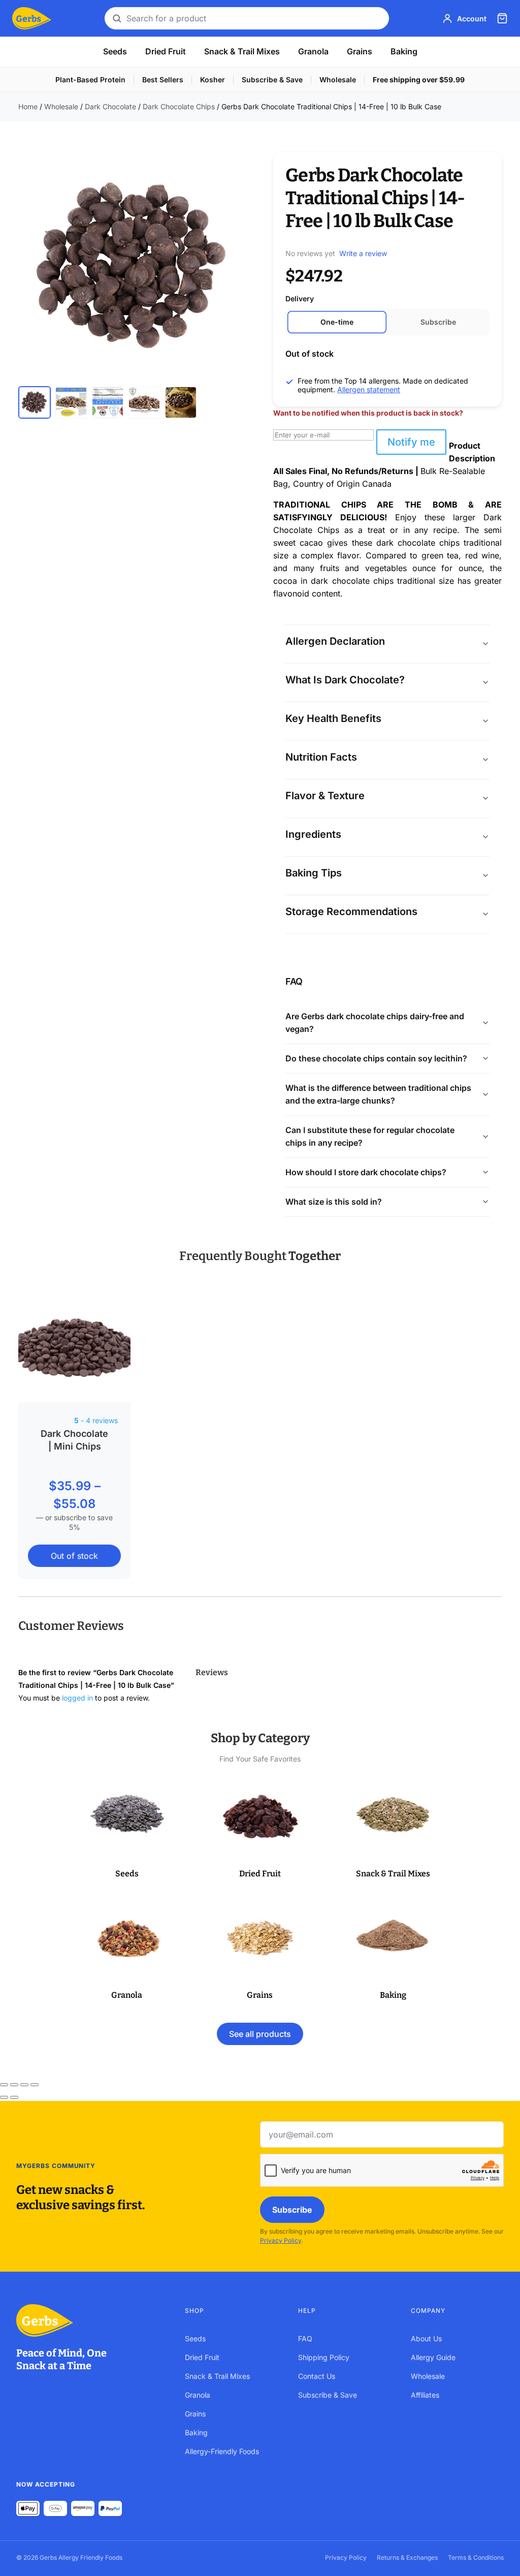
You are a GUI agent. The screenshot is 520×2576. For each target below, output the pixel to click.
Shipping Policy (324, 2357)
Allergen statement (369, 389)
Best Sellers (163, 80)
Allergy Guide (433, 2357)
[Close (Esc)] (35, 2085)
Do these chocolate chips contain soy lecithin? (376, 1058)
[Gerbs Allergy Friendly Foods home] (90, 2320)
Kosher (213, 80)
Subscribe (292, 2210)
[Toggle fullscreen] (14, 2085)
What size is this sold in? (334, 1202)
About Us (426, 2338)
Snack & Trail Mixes (242, 51)
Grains (360, 51)
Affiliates (425, 2395)
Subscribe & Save (272, 80)
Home (28, 106)
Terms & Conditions (476, 2557)
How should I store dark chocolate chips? (366, 1172)
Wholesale (338, 80)
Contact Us (317, 2376)
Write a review (363, 253)
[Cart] (502, 18)
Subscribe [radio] (438, 322)
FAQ (305, 2338)
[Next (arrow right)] (14, 2097)
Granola (313, 51)
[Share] (24, 2085)
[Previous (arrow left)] (4, 2097)
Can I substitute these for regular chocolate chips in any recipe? (370, 1136)
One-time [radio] (337, 322)
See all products (260, 2034)
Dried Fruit (166, 51)
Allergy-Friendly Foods (222, 2451)
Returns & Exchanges (407, 2557)
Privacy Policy (281, 2240)
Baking (404, 51)
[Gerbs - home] (32, 18)
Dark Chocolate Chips (179, 106)
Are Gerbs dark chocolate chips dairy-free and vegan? (375, 1023)
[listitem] (35, 402)
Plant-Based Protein (90, 80)
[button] (127, 1830)
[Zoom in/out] (4, 2085)
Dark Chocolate (110, 106)
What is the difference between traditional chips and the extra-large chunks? (378, 1094)
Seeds (115, 51)
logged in (77, 1698)
